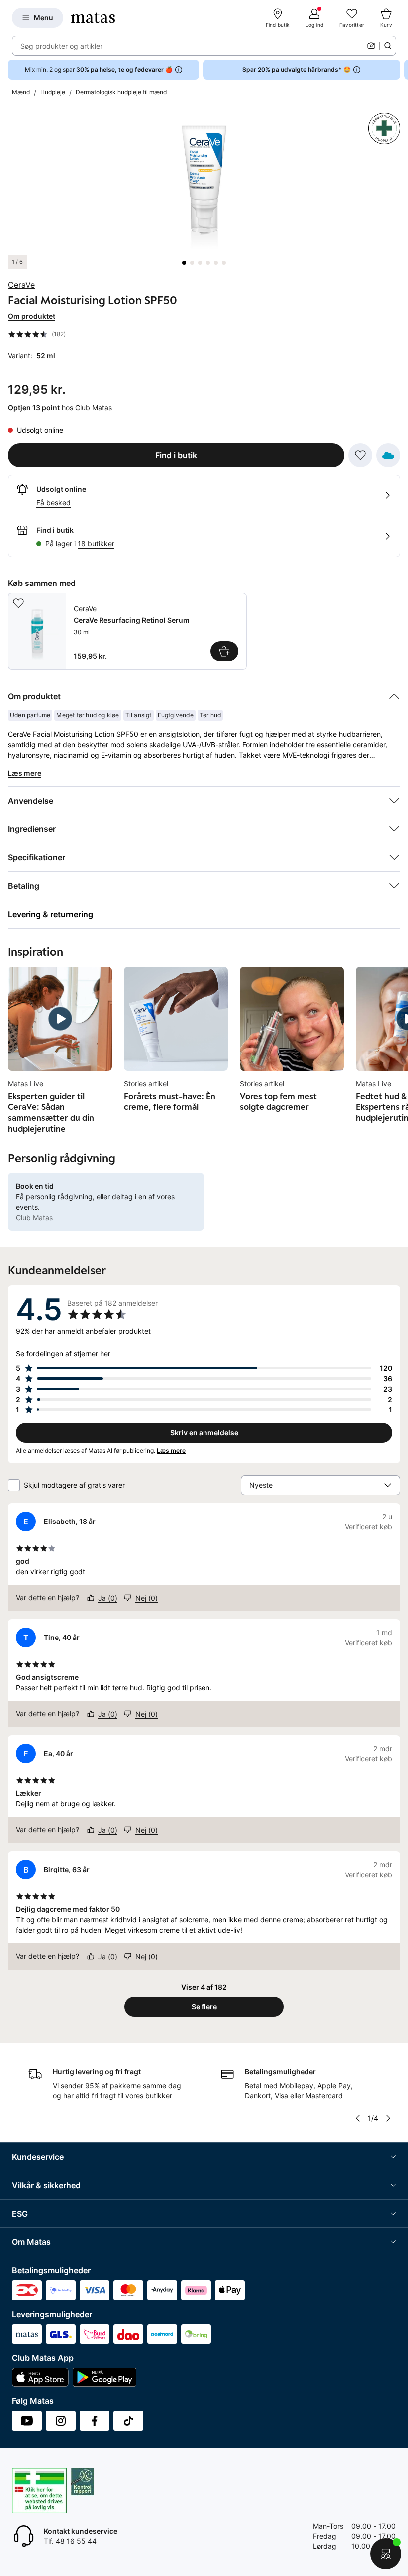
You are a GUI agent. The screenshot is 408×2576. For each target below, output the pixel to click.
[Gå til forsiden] (93, 18)
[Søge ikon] (388, 46)
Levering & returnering (51, 914)
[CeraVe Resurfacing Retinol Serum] (127, 631)
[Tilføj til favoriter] (360, 455)
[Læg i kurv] (224, 651)
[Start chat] (386, 2554)
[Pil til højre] (400, 70)
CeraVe (21, 285)
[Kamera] (371, 46)
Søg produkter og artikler (61, 46)
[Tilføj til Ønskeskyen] (388, 455)
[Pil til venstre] (358, 2118)
